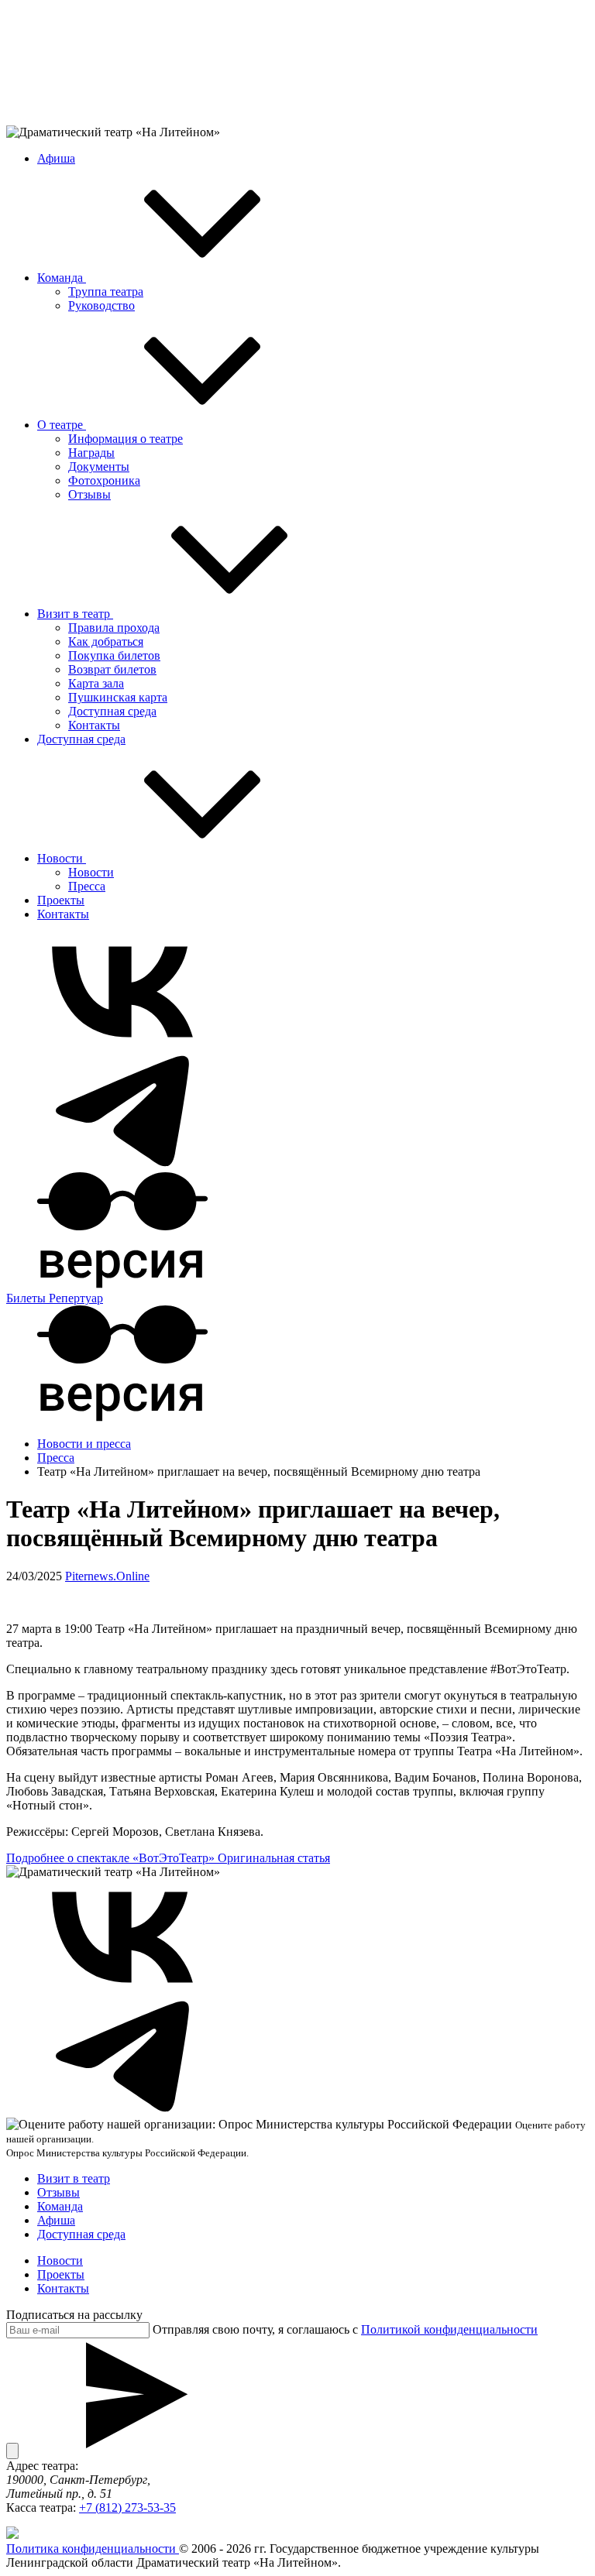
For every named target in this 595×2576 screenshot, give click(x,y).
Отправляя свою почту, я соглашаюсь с (345, 2329)
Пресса (87, 886)
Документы (99, 466)
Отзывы (89, 494)
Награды (91, 453)
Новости (62, 858)
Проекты (61, 900)
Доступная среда (112, 711)
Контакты (94, 725)
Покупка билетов (114, 655)
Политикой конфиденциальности (449, 2329)
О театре (62, 425)
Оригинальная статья (274, 1858)
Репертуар (76, 1298)
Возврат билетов (112, 669)
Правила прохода (114, 628)
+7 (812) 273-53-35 (127, 2507)
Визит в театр (75, 614)
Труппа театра (106, 292)
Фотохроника (104, 480)
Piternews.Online (107, 1576)
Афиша (56, 158)
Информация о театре (126, 439)
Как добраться (106, 641)
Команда (62, 278)
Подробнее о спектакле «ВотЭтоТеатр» (112, 1858)
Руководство (101, 305)
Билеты (28, 1298)
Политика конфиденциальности (93, 2549)
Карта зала (96, 683)
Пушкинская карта (118, 697)
